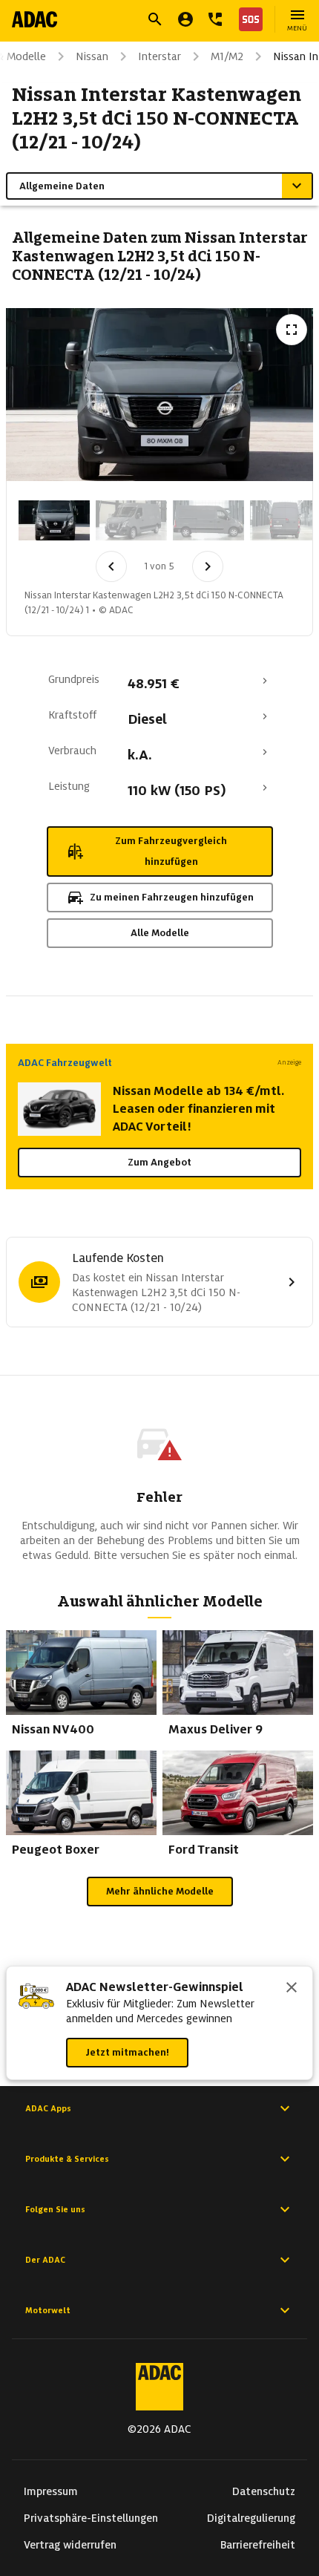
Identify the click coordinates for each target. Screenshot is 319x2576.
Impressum (51, 2491)
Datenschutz (264, 2491)
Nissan (92, 56)
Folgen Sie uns (55, 2209)
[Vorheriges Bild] (111, 566)
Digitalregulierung (251, 2518)
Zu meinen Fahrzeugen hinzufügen (172, 897)
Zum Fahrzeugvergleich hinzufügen (171, 851)
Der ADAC (45, 2260)
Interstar (159, 56)
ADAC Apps (48, 2108)
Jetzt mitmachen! (127, 2052)
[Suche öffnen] (155, 19)
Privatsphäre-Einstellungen (91, 2518)
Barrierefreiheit (258, 2545)
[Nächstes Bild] (208, 566)
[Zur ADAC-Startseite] (34, 19)
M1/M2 (227, 56)
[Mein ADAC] (185, 19)
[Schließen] (292, 1989)
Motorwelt (48, 2310)
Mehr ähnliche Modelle (160, 1891)
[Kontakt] (215, 19)
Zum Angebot (159, 1162)
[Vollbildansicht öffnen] (292, 330)
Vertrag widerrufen (70, 2545)
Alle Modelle (160, 933)
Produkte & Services (67, 2159)
